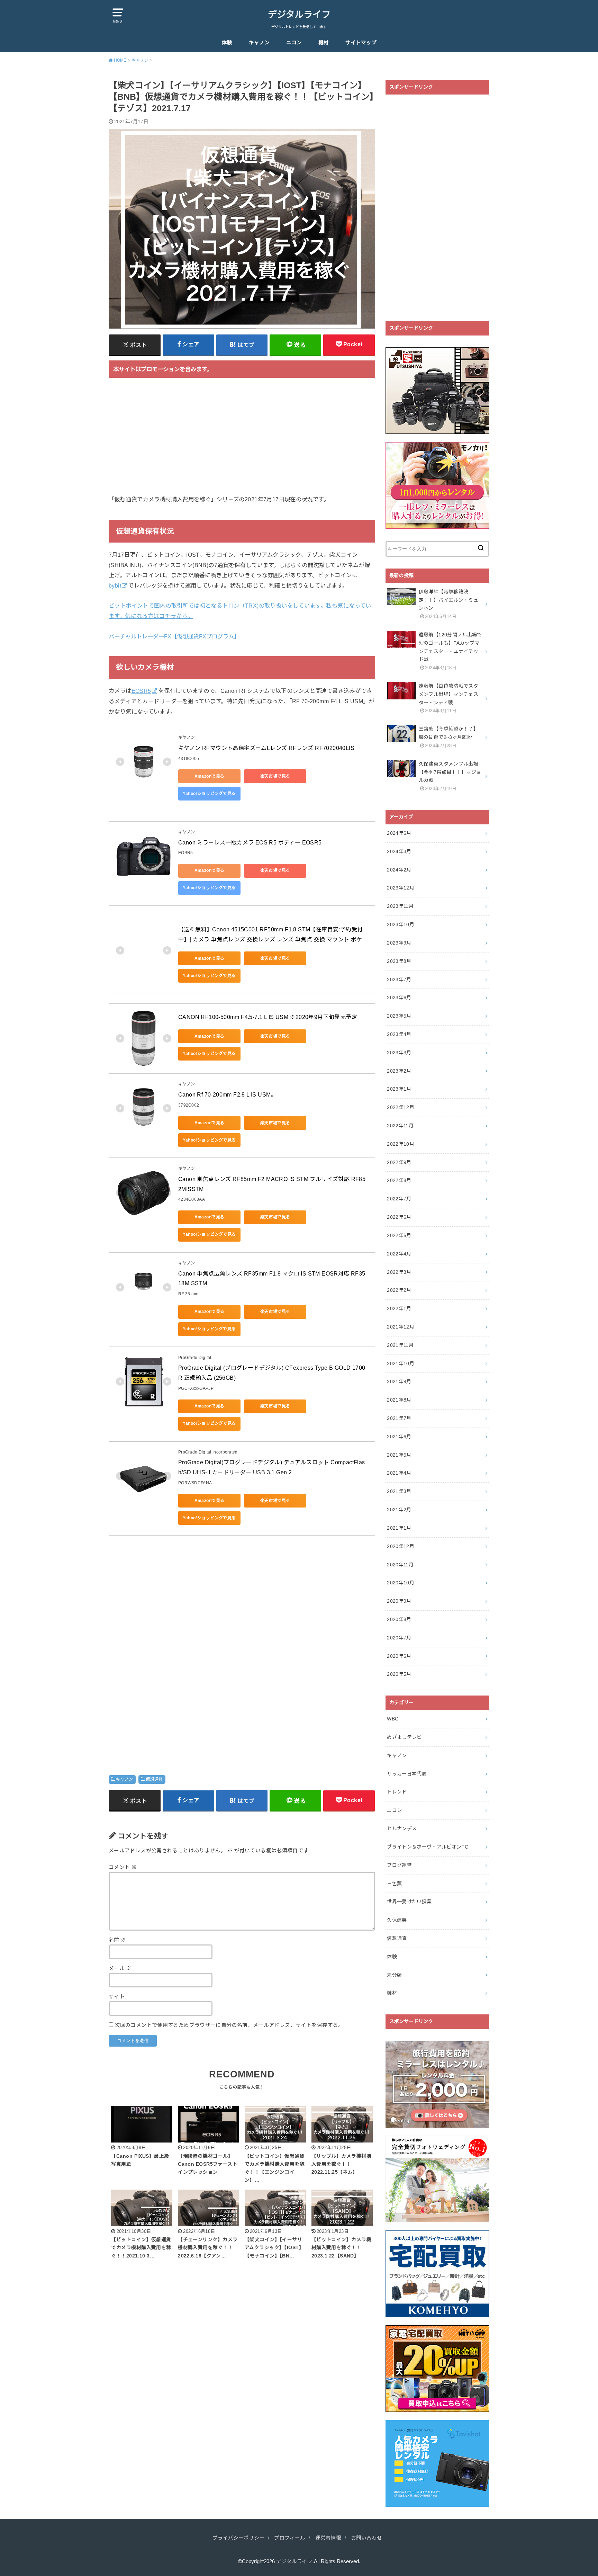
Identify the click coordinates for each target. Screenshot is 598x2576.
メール (120, 1968)
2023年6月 (399, 998)
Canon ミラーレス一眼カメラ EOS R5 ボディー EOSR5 (250, 843)
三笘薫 (394, 1884)
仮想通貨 (154, 1779)
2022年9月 (399, 1162)
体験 (227, 43)
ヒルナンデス (402, 1828)
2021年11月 (400, 1345)
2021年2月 (399, 1510)
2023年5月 (399, 1016)
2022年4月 (399, 1254)
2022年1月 (399, 1308)
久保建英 (397, 1920)
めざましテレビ (404, 1737)
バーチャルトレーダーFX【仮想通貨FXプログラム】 (174, 636)
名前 (117, 1940)
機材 (324, 43)
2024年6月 (399, 833)
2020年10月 (401, 1583)
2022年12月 (401, 1107)
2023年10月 (401, 924)
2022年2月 (399, 1290)
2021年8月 (399, 1400)
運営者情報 (328, 2538)
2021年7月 (399, 1418)
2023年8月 (399, 961)
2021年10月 (401, 1363)
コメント (123, 1867)
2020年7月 (399, 1638)
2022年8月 (399, 1180)
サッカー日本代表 (407, 1774)
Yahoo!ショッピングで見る (209, 794)
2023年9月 (399, 943)
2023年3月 (399, 1053)
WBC (393, 1719)
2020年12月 (401, 1546)
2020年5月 (399, 1674)
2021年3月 (399, 1491)
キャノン (259, 43)
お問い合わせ (366, 2538)
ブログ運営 (399, 1865)
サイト (117, 1997)
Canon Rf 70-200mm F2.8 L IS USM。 (227, 1095)
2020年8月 (399, 1619)
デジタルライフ (299, 15)
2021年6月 (399, 1437)
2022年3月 (399, 1272)
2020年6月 (399, 1656)
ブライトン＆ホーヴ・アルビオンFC (428, 1847)
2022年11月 (400, 1126)
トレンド (397, 1792)
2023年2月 (399, 1071)
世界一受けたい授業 (409, 1902)
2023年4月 (399, 1034)
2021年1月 (399, 1528)
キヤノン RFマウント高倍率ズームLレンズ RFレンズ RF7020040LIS (266, 748)
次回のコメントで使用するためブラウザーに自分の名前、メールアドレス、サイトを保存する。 (229, 2025)
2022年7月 (399, 1199)
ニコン (294, 43)
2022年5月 (399, 1235)
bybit (115, 585)
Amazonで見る (210, 776)
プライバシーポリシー (238, 2538)
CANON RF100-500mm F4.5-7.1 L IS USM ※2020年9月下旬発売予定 (268, 1017)
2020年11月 (400, 1565)
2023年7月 (399, 980)
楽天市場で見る (275, 776)
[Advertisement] (242, 440)
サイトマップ (361, 43)
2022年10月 (401, 1144)
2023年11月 (400, 906)
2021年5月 (399, 1455)
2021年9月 (399, 1381)
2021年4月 (399, 1473)
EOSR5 (141, 691)
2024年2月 (399, 870)
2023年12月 (401, 888)
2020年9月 (399, 1601)
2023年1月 (399, 1089)
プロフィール (290, 2538)
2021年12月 (401, 1327)
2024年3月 (399, 851)
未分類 (394, 1975)
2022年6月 (399, 1217)
